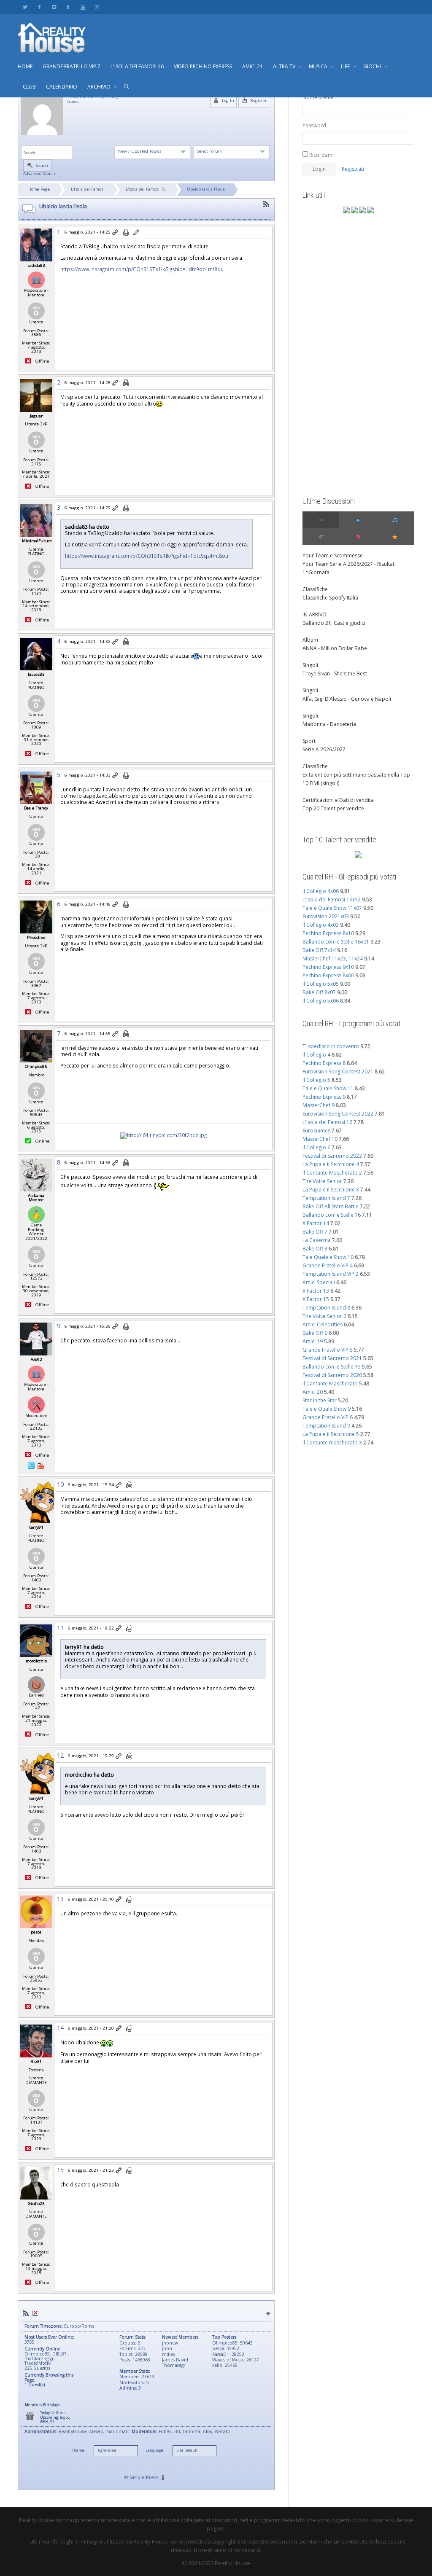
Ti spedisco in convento (331, 1046)
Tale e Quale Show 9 (327, 1409)
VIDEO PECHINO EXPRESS (203, 66)
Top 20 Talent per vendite (333, 808)
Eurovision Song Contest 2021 (338, 1072)
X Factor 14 (316, 1223)
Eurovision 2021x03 (326, 916)
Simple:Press (144, 2477)
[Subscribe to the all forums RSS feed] (26, 2313)
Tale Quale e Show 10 (328, 1257)
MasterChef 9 (319, 1105)
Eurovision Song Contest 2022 (338, 1114)
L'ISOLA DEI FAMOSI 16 (137, 66)
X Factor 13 (316, 1291)
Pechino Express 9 (324, 1097)
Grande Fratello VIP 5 (328, 1350)
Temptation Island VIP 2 (331, 1274)
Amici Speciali (319, 1282)
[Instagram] (97, 7)
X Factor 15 (316, 1299)
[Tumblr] (68, 7)
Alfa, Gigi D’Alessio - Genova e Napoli (347, 699)
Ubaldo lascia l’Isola (206, 189)
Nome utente (318, 97)
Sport (309, 741)
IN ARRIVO (315, 614)
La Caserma (317, 1240)
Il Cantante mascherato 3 (332, 1443)
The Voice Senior (322, 1181)
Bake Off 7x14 (319, 950)
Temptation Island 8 (326, 1308)
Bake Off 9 (315, 1333)
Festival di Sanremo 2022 (332, 1156)
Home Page (39, 189)
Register (258, 101)
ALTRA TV (285, 66)
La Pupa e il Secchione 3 (331, 1190)
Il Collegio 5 (316, 1080)
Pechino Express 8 (324, 1063)
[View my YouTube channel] (41, 1465)
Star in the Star (320, 1400)
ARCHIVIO (100, 87)
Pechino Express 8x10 (328, 933)
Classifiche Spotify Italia (330, 598)
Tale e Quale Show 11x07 (332, 908)
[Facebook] (39, 7)
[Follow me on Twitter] (32, 1465)
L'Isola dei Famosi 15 (146, 189)
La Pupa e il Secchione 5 (331, 1434)
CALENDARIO (62, 87)
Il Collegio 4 (316, 1055)
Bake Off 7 (315, 1232)
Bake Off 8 (315, 1249)
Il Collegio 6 (316, 1147)
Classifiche (315, 589)
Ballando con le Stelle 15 (332, 1367)
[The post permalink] (116, 233)
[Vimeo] (54, 7)
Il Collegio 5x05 (321, 984)
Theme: (78, 2450)
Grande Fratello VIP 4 (328, 1265)
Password (314, 125)
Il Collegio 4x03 (321, 925)
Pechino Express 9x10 (328, 967)
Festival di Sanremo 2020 (332, 1375)
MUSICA (319, 66)
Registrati (353, 169)
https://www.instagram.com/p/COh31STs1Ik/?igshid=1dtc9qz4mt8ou (142, 269)
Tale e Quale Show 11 (328, 1088)
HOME (25, 66)
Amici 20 (313, 1392)
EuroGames (316, 1131)
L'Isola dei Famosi (88, 189)
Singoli (310, 665)
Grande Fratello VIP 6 (328, 1417)
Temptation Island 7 (326, 1198)
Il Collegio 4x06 (321, 891)
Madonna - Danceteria (329, 724)
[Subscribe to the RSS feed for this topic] (266, 204)
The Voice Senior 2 (324, 1316)
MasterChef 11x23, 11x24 (333, 959)
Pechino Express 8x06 (328, 975)
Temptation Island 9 (326, 1426)
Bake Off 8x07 (319, 992)
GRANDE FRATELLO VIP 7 (72, 66)
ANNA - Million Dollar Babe (335, 648)
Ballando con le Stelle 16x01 (336, 942)
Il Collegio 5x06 (321, 1001)
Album (310, 640)
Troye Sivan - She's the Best (335, 674)
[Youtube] (82, 7)
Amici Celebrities (323, 1324)
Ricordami (321, 155)
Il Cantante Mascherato (330, 1383)
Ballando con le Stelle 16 (332, 1215)
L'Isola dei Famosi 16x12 (332, 899)
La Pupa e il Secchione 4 (331, 1164)
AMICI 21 (252, 66)
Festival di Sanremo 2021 (332, 1358)
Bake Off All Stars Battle (331, 1206)
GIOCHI (373, 66)
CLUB (29, 87)
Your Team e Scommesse (333, 555)
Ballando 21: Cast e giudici (334, 623)
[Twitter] (25, 7)
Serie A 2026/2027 (324, 749)
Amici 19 (313, 1341)
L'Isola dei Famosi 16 (327, 1122)
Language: (155, 2450)
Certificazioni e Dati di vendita (338, 800)
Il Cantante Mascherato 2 (332, 1173)
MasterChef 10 (320, 1139)
